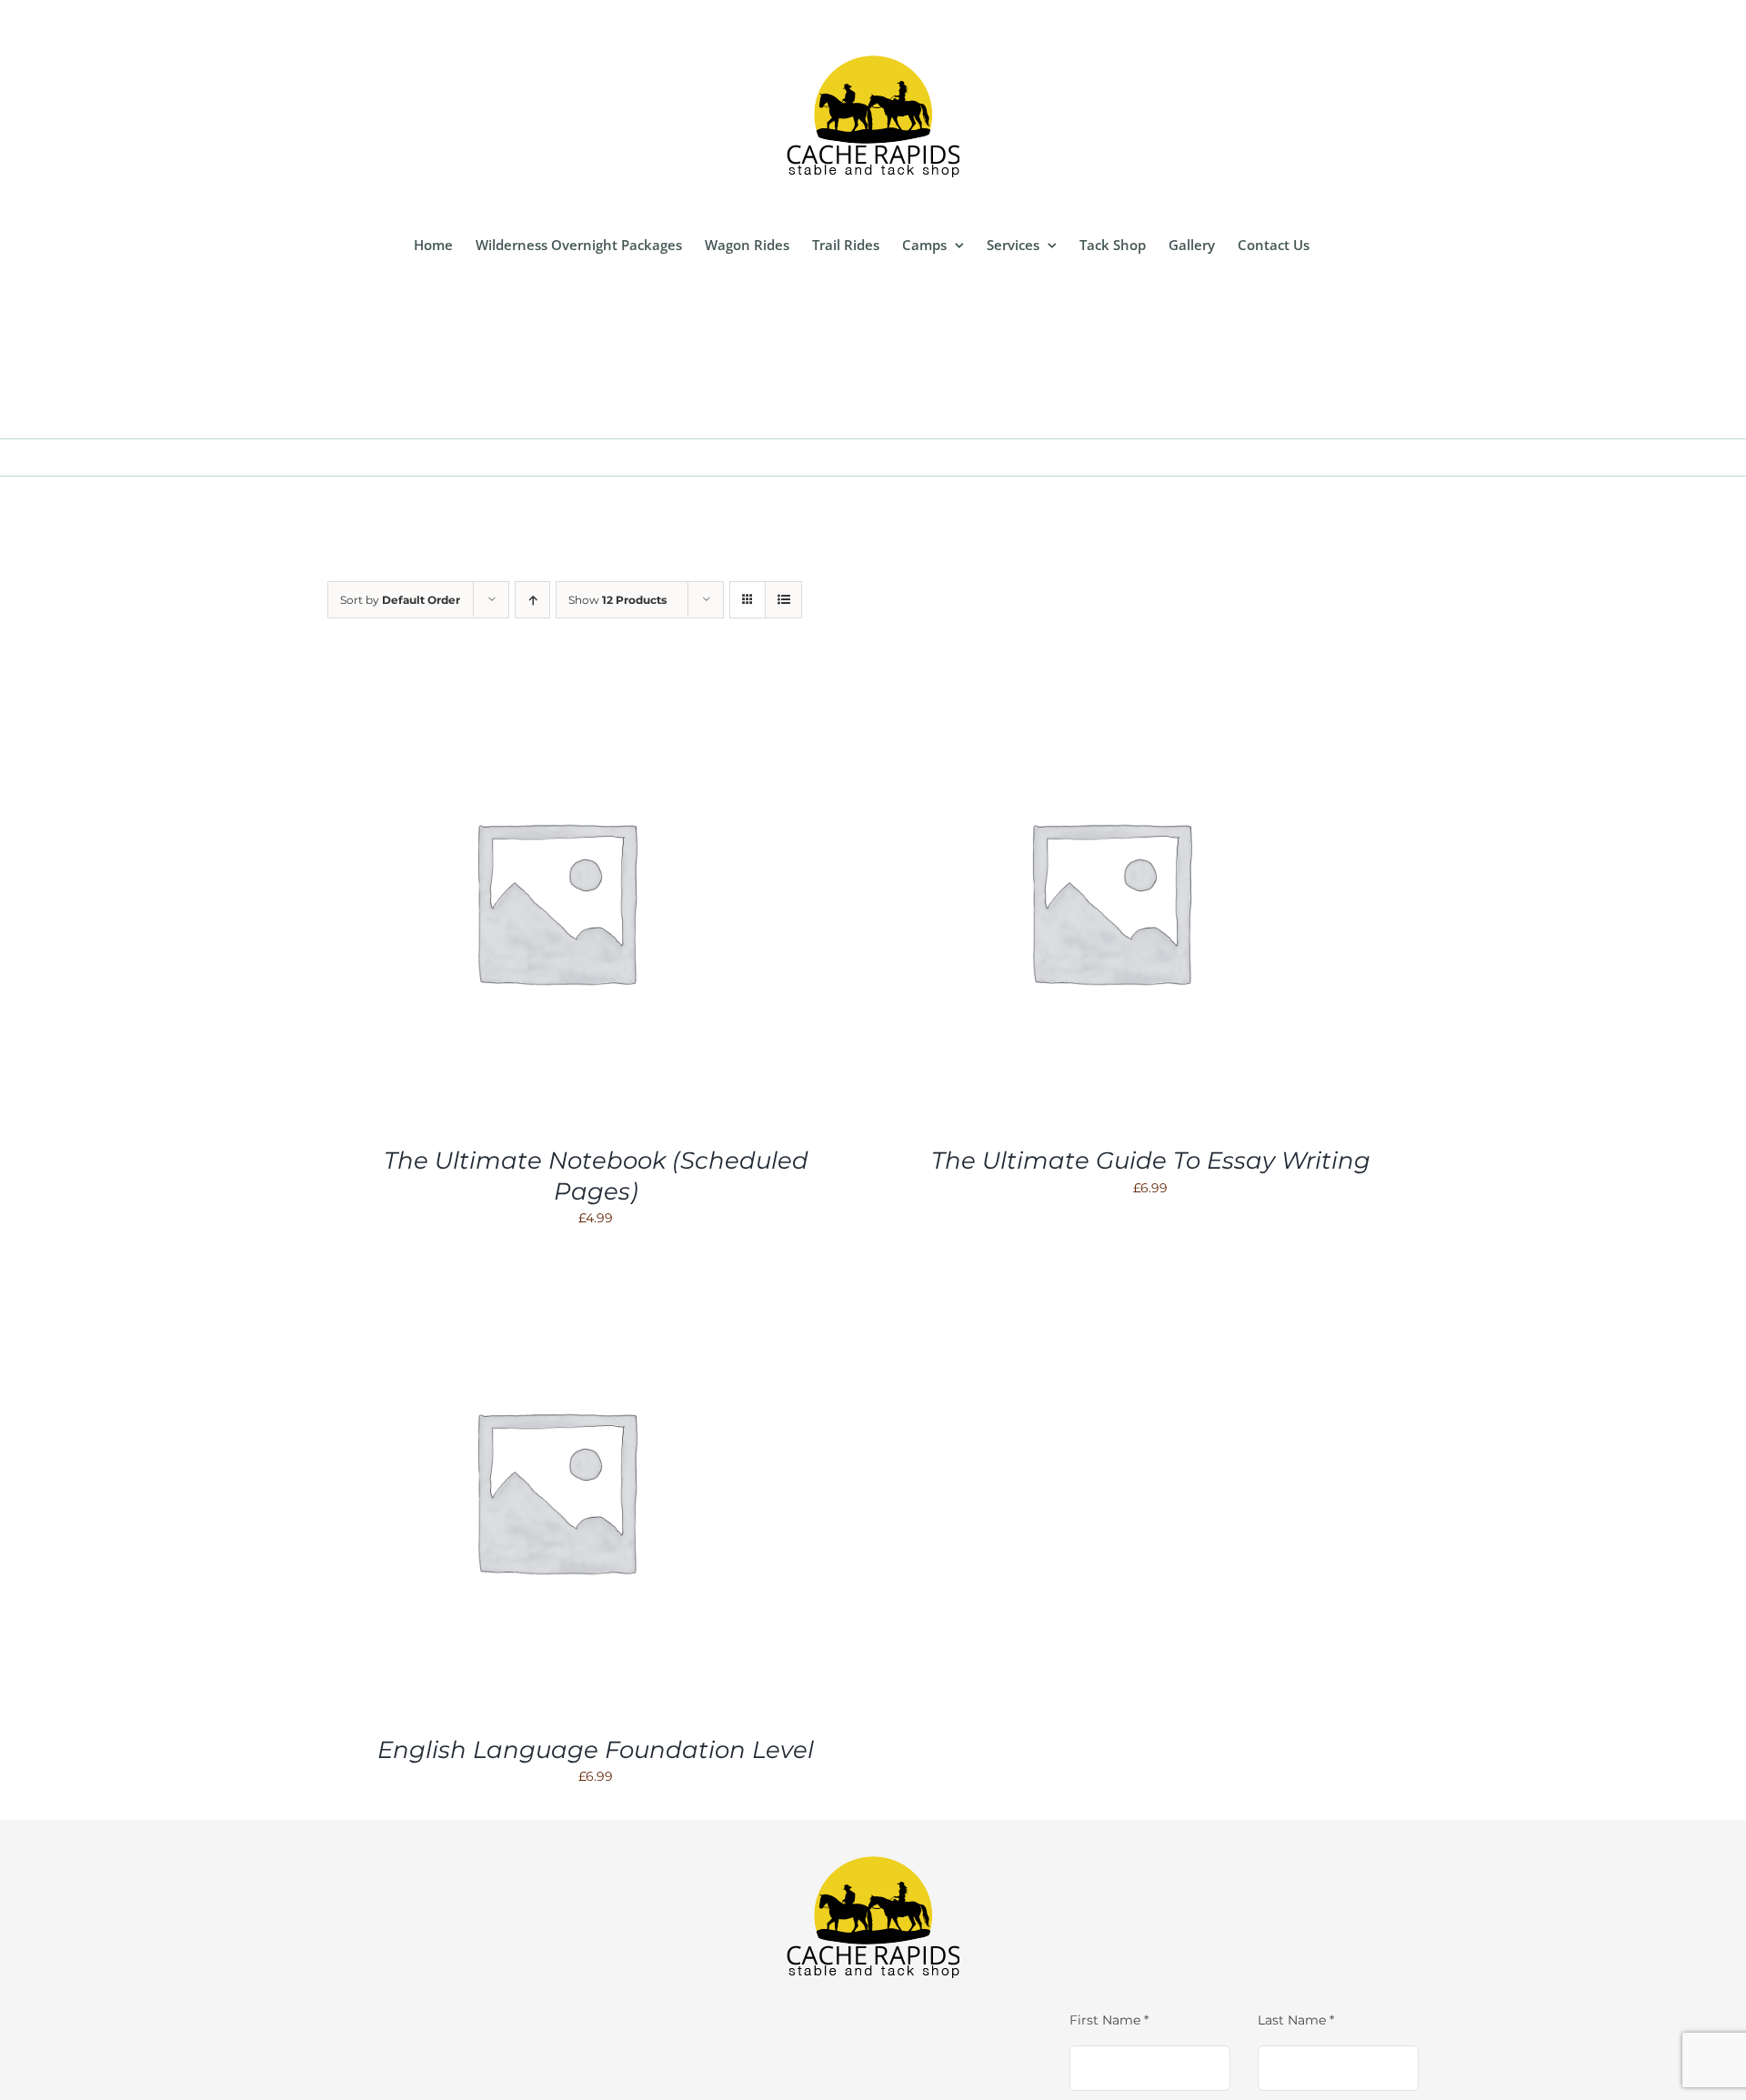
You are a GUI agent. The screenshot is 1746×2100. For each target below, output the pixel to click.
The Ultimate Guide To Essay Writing (1151, 1161)
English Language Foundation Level (596, 1750)
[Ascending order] (532, 600)
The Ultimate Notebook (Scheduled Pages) (596, 1176)
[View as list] (783, 600)
